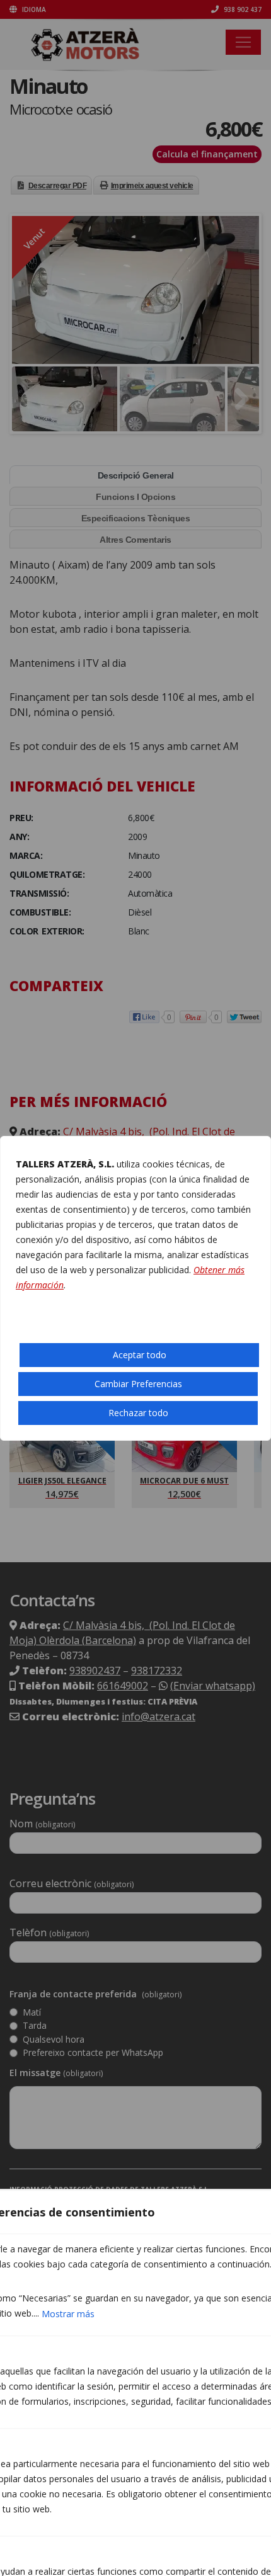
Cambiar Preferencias (138, 1384)
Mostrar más (68, 2314)
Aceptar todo (140, 1355)
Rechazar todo (138, 1413)
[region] (135, 1288)
